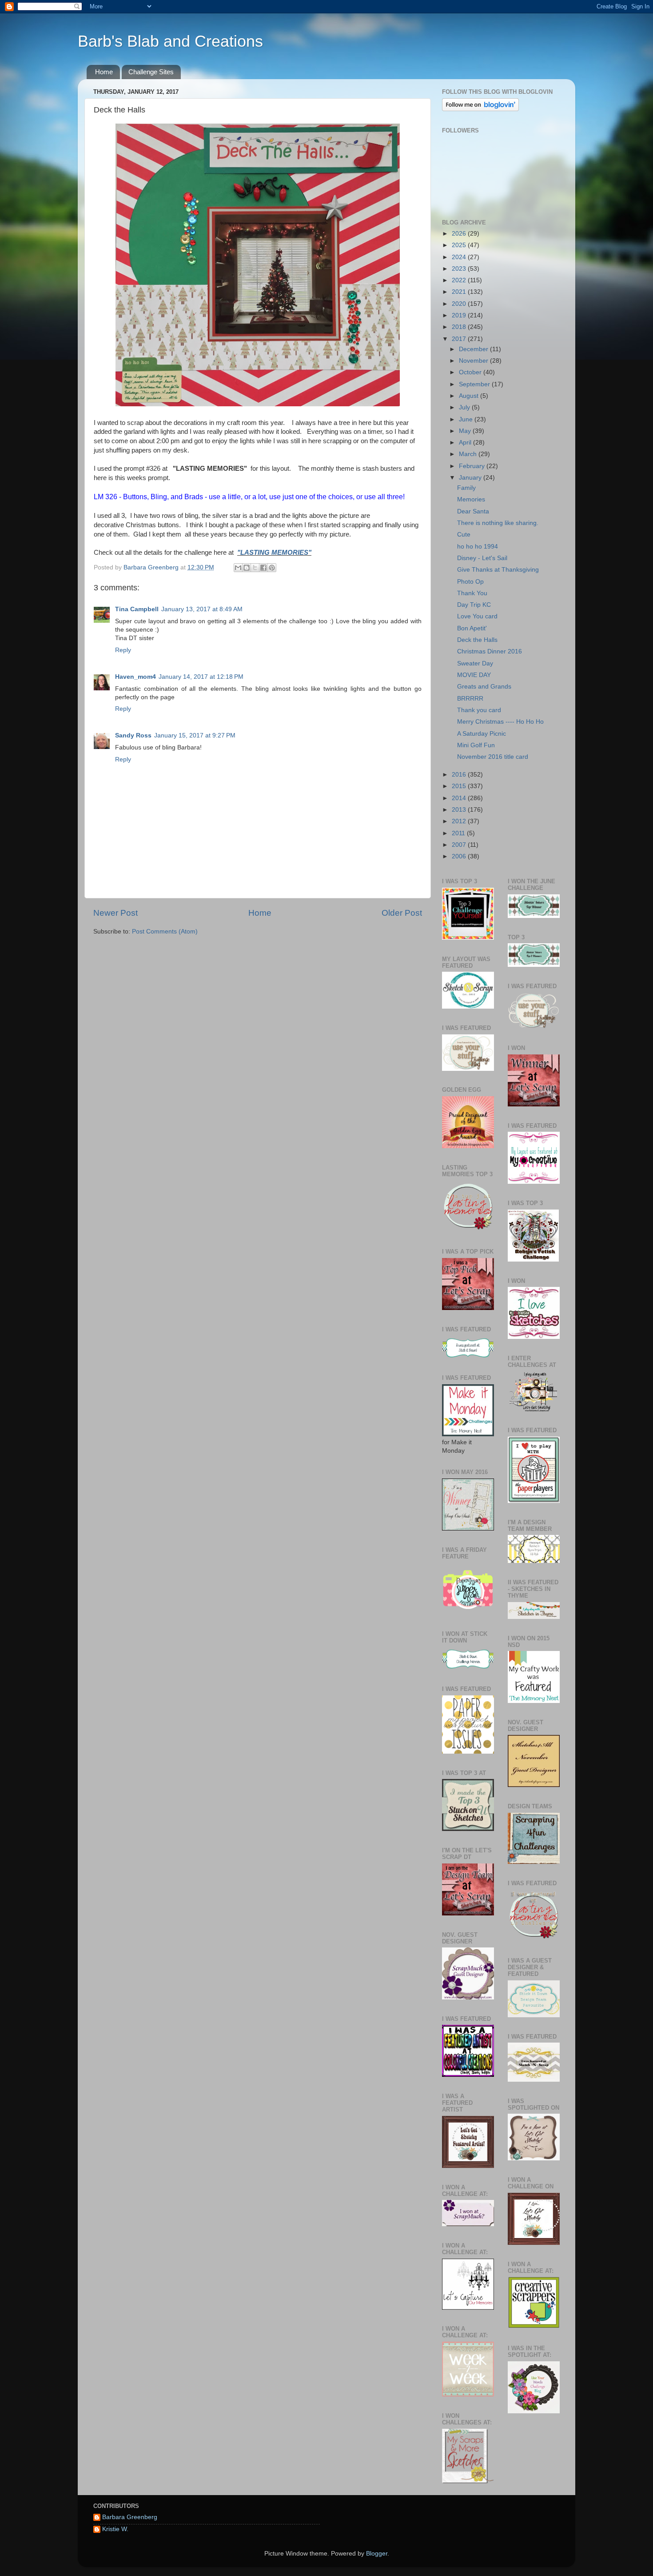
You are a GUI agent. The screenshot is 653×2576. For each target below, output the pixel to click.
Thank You (472, 593)
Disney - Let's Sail (482, 558)
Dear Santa (473, 511)
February (473, 466)
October (471, 372)
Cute (464, 535)
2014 (460, 798)
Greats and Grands (484, 687)
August (470, 396)
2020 (460, 304)
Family (466, 488)
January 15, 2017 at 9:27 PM (195, 735)
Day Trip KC (474, 605)
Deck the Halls (477, 640)
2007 (460, 845)
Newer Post (115, 913)
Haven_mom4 (135, 677)
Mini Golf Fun (476, 745)
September (475, 384)
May (466, 431)
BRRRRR (470, 699)
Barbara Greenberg (130, 2517)
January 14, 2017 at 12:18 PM (201, 677)
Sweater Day (475, 663)
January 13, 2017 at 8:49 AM (202, 609)
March (469, 454)
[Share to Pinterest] (272, 568)
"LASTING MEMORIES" (274, 553)
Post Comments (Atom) (165, 931)
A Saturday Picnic (482, 734)
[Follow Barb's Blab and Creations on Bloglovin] (480, 109)
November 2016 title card (493, 757)
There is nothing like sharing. (498, 523)
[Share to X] (255, 568)
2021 (460, 292)
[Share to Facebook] (263, 568)
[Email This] (238, 568)
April (466, 443)
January (471, 478)
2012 (460, 821)
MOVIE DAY (474, 675)
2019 (460, 315)
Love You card (477, 616)
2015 (460, 786)
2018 (460, 327)
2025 (460, 245)
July (465, 407)
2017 (460, 339)
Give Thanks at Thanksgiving (498, 570)
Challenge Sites (151, 72)
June (467, 419)
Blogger (377, 2554)
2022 (460, 280)
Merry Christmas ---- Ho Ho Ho (500, 722)
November (474, 361)
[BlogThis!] (247, 568)
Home (104, 72)
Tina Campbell (137, 609)
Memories (471, 499)
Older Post (402, 913)
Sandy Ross (133, 735)
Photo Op (470, 582)
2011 (459, 833)
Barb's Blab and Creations (170, 41)
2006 (460, 856)
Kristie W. (115, 2529)
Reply (123, 650)
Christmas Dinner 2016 (490, 651)
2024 (460, 257)
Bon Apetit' (472, 628)
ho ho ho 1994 (478, 547)
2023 (460, 269)
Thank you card (479, 710)
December (474, 349)
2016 (460, 775)
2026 (460, 234)
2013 (460, 810)
